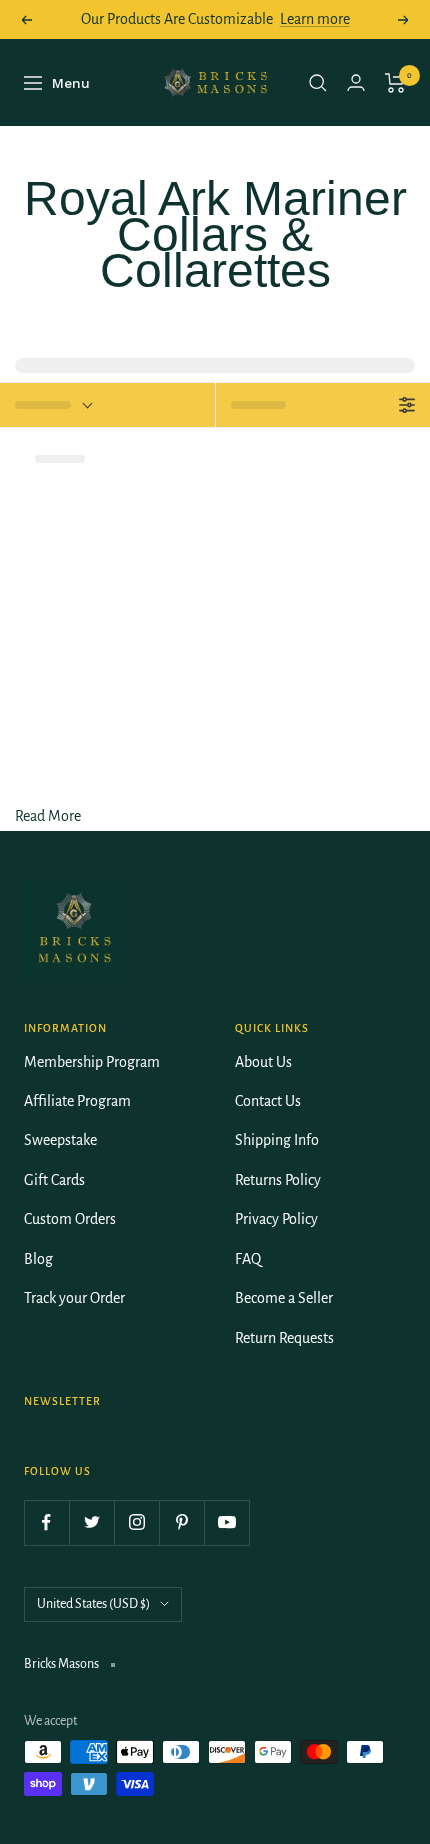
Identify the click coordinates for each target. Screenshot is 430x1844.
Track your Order (74, 1298)
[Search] (318, 83)
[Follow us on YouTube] (226, 1522)
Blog (38, 1259)
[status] (107, 405)
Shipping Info (277, 1140)
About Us (263, 1062)
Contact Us (268, 1101)
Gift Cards (54, 1180)
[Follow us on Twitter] (91, 1522)
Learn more (315, 19)
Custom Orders (70, 1219)
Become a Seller (284, 1298)
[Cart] (395, 83)
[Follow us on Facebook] (46, 1522)
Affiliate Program (77, 1101)
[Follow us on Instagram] (136, 1522)
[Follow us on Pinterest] (181, 1522)
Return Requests (284, 1338)
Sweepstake (60, 1140)
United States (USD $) (93, 1604)
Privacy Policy (276, 1219)
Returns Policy (278, 1180)
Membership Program (92, 1062)
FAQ (248, 1259)
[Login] (356, 82)
